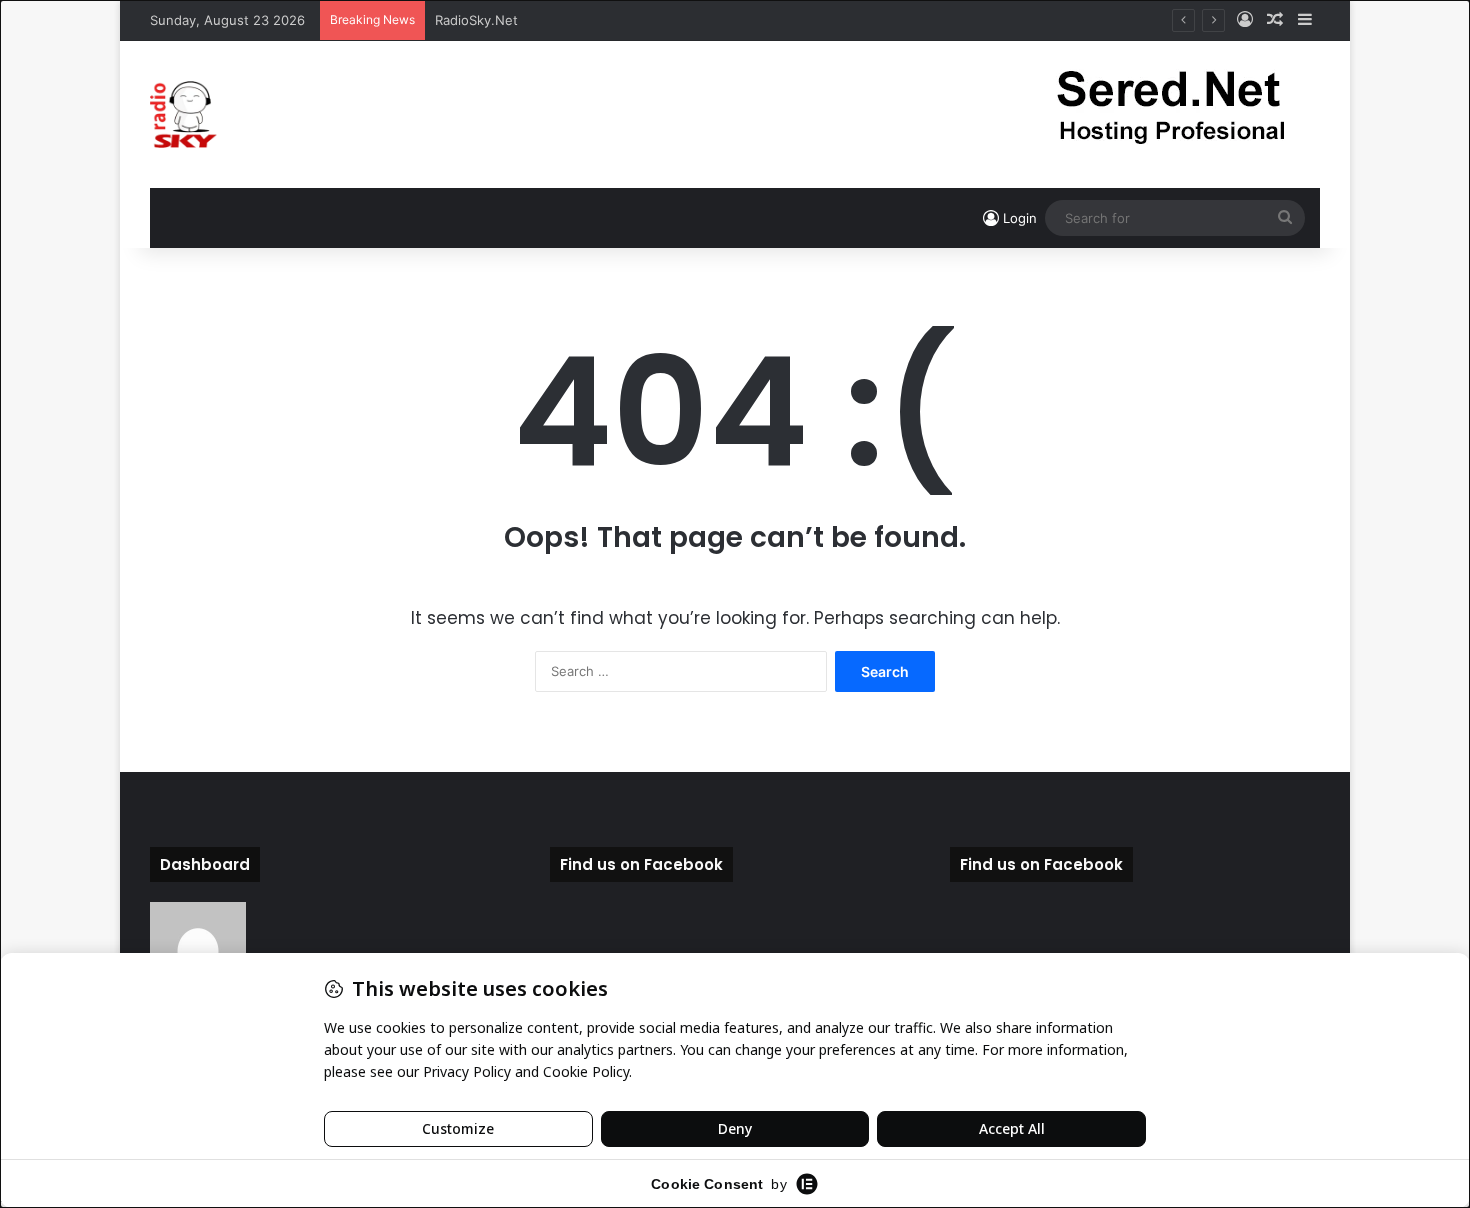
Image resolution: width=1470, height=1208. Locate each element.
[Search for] (1285, 218)
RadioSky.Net (476, 20)
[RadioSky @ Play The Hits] (183, 114)
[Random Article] (1275, 20)
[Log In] (1245, 20)
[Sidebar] (1305, 20)
